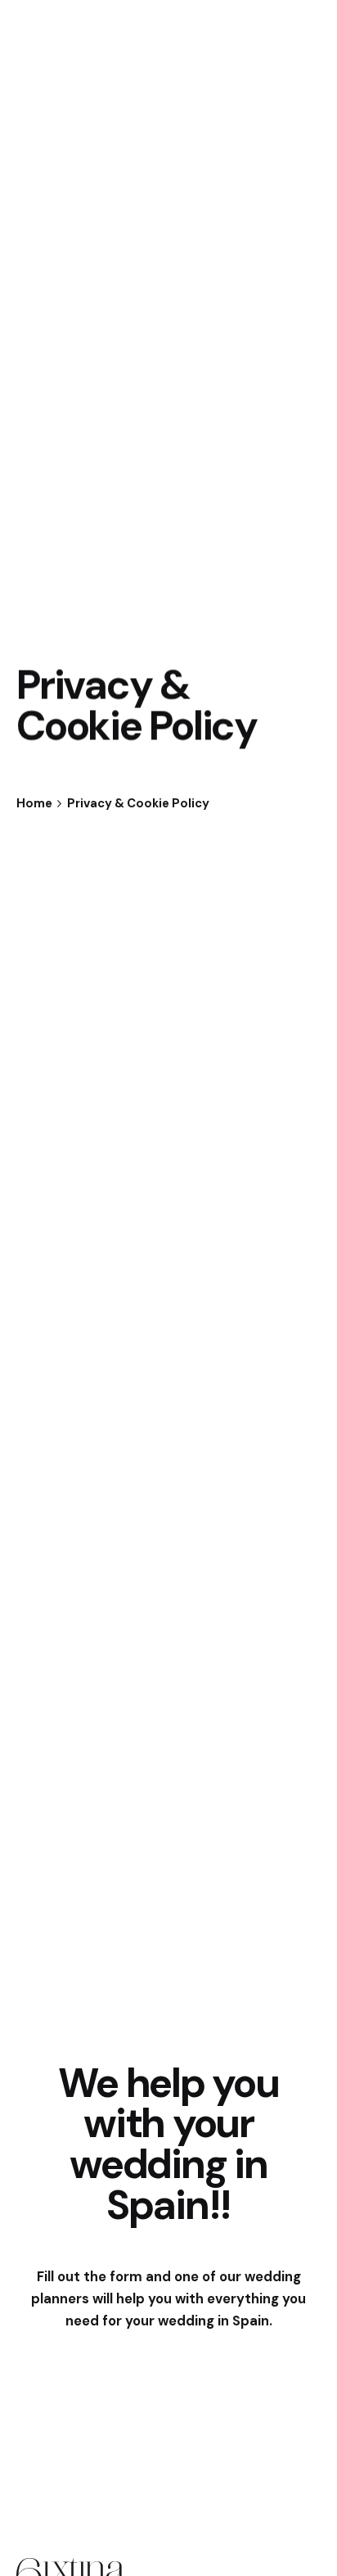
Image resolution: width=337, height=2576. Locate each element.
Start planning (220, 155)
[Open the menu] (39, 155)
